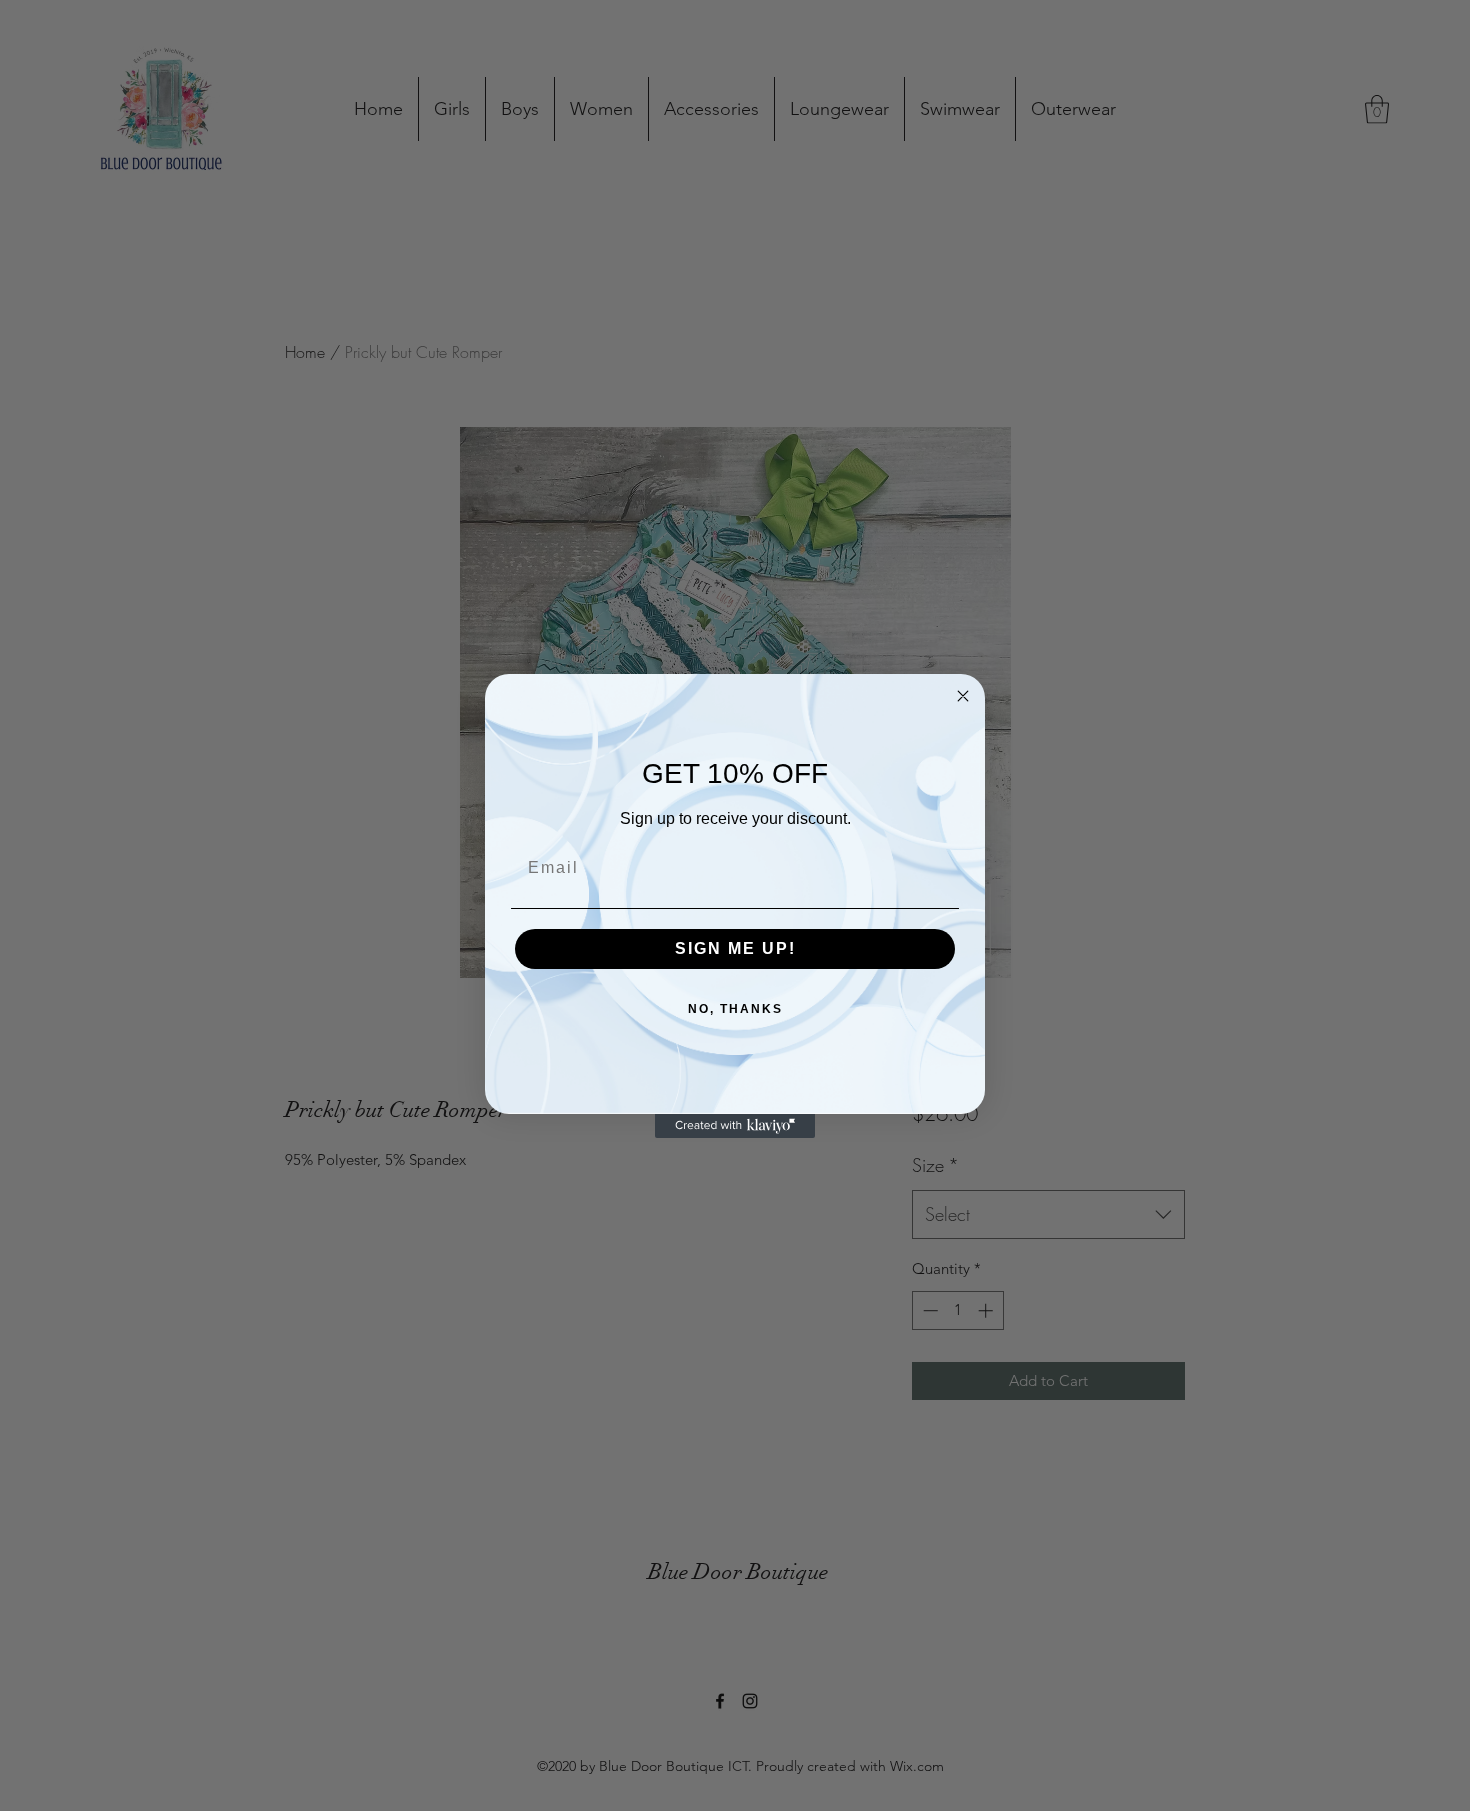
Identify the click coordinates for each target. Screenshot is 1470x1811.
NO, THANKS (735, 1009)
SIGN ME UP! (735, 948)
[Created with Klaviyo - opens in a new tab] (735, 1126)
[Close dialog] (963, 696)
